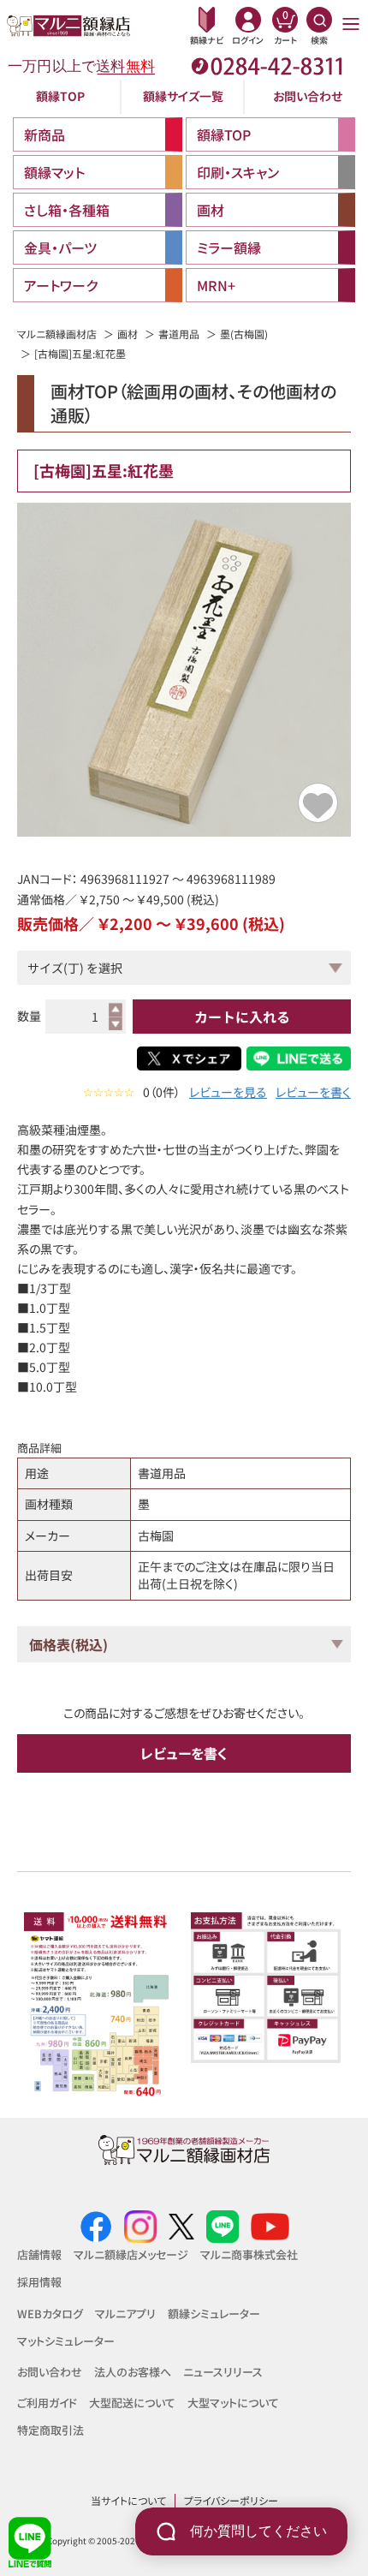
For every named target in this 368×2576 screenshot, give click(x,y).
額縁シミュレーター (214, 2314)
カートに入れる (242, 1017)
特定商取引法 (50, 2430)
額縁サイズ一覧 (183, 96)
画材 (128, 334)
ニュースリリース (223, 2372)
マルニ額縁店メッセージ (131, 2254)
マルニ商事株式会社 (249, 2254)
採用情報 (39, 2282)
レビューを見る (228, 1092)
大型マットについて (233, 2403)
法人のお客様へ (133, 2372)
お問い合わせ (308, 96)
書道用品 (179, 334)
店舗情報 (39, 2254)
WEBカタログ (50, 2314)
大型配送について (132, 2403)
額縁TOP (60, 96)
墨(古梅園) (244, 334)
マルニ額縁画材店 (57, 334)
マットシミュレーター (66, 2341)
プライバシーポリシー (231, 2500)
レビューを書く (313, 1092)
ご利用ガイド (47, 2403)
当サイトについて (128, 2500)
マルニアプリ (125, 2314)
